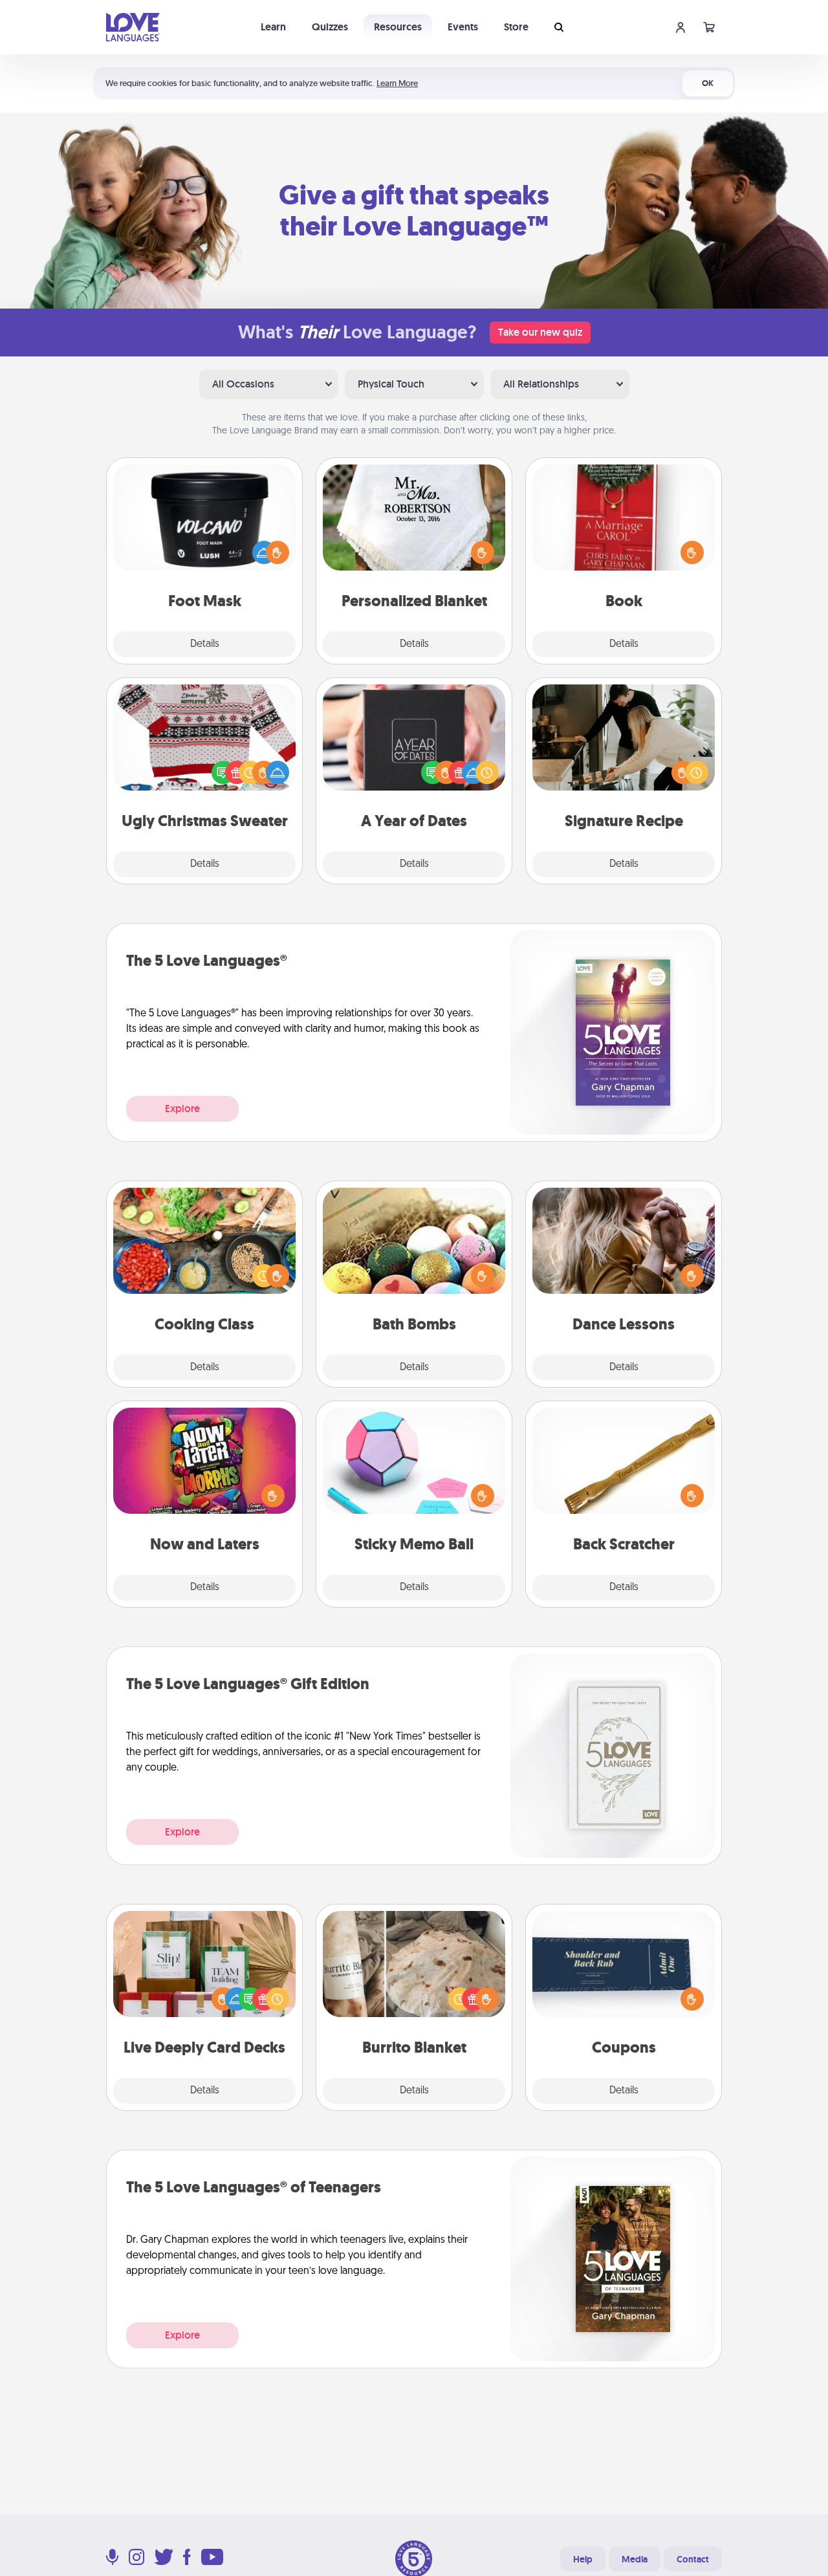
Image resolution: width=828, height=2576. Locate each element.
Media (635, 2559)
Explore (182, 1108)
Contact (693, 2559)
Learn (273, 27)
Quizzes (330, 27)
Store (516, 27)
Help (583, 2559)
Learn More (397, 83)
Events (463, 27)
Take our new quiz (540, 332)
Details (205, 644)
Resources (398, 27)
